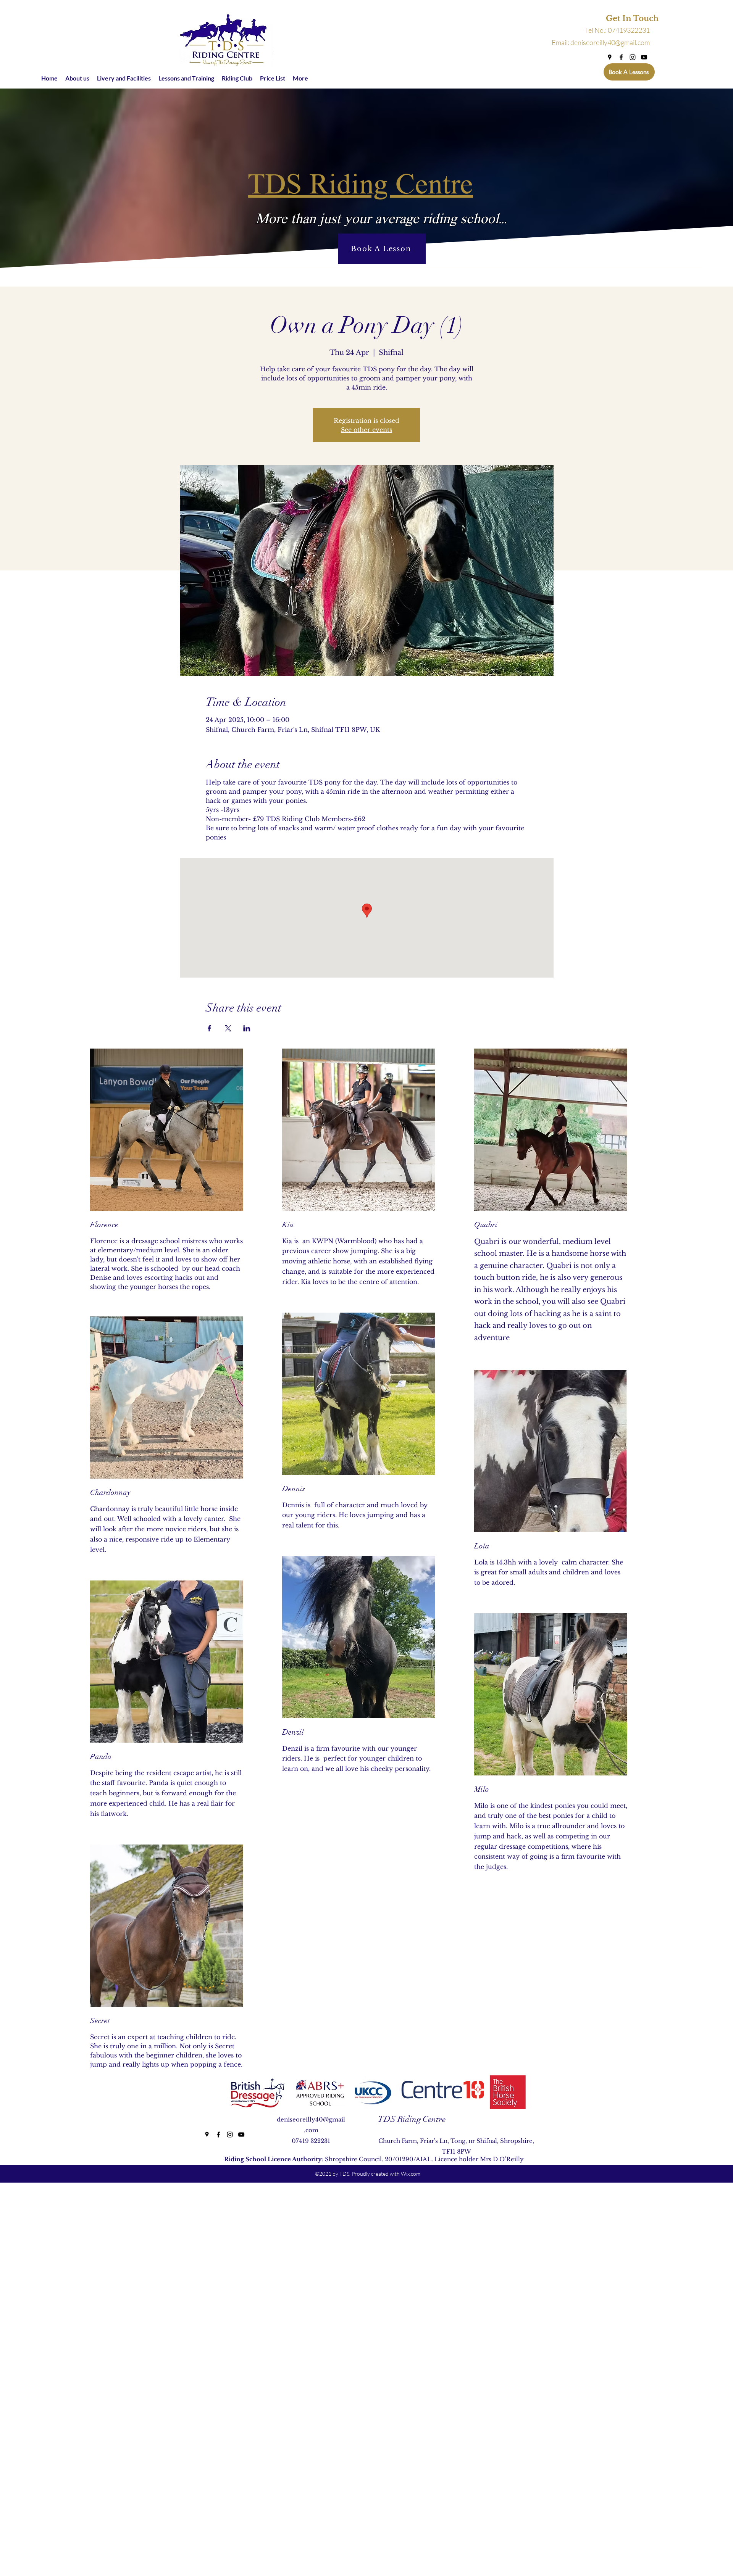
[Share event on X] (228, 1028)
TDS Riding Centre (412, 2119)
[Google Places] (610, 57)
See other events (366, 430)
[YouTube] (644, 57)
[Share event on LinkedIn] (247, 1028)
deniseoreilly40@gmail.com (610, 42)
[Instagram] (633, 57)
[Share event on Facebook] (209, 1028)
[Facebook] (621, 57)
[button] (621, 19)
